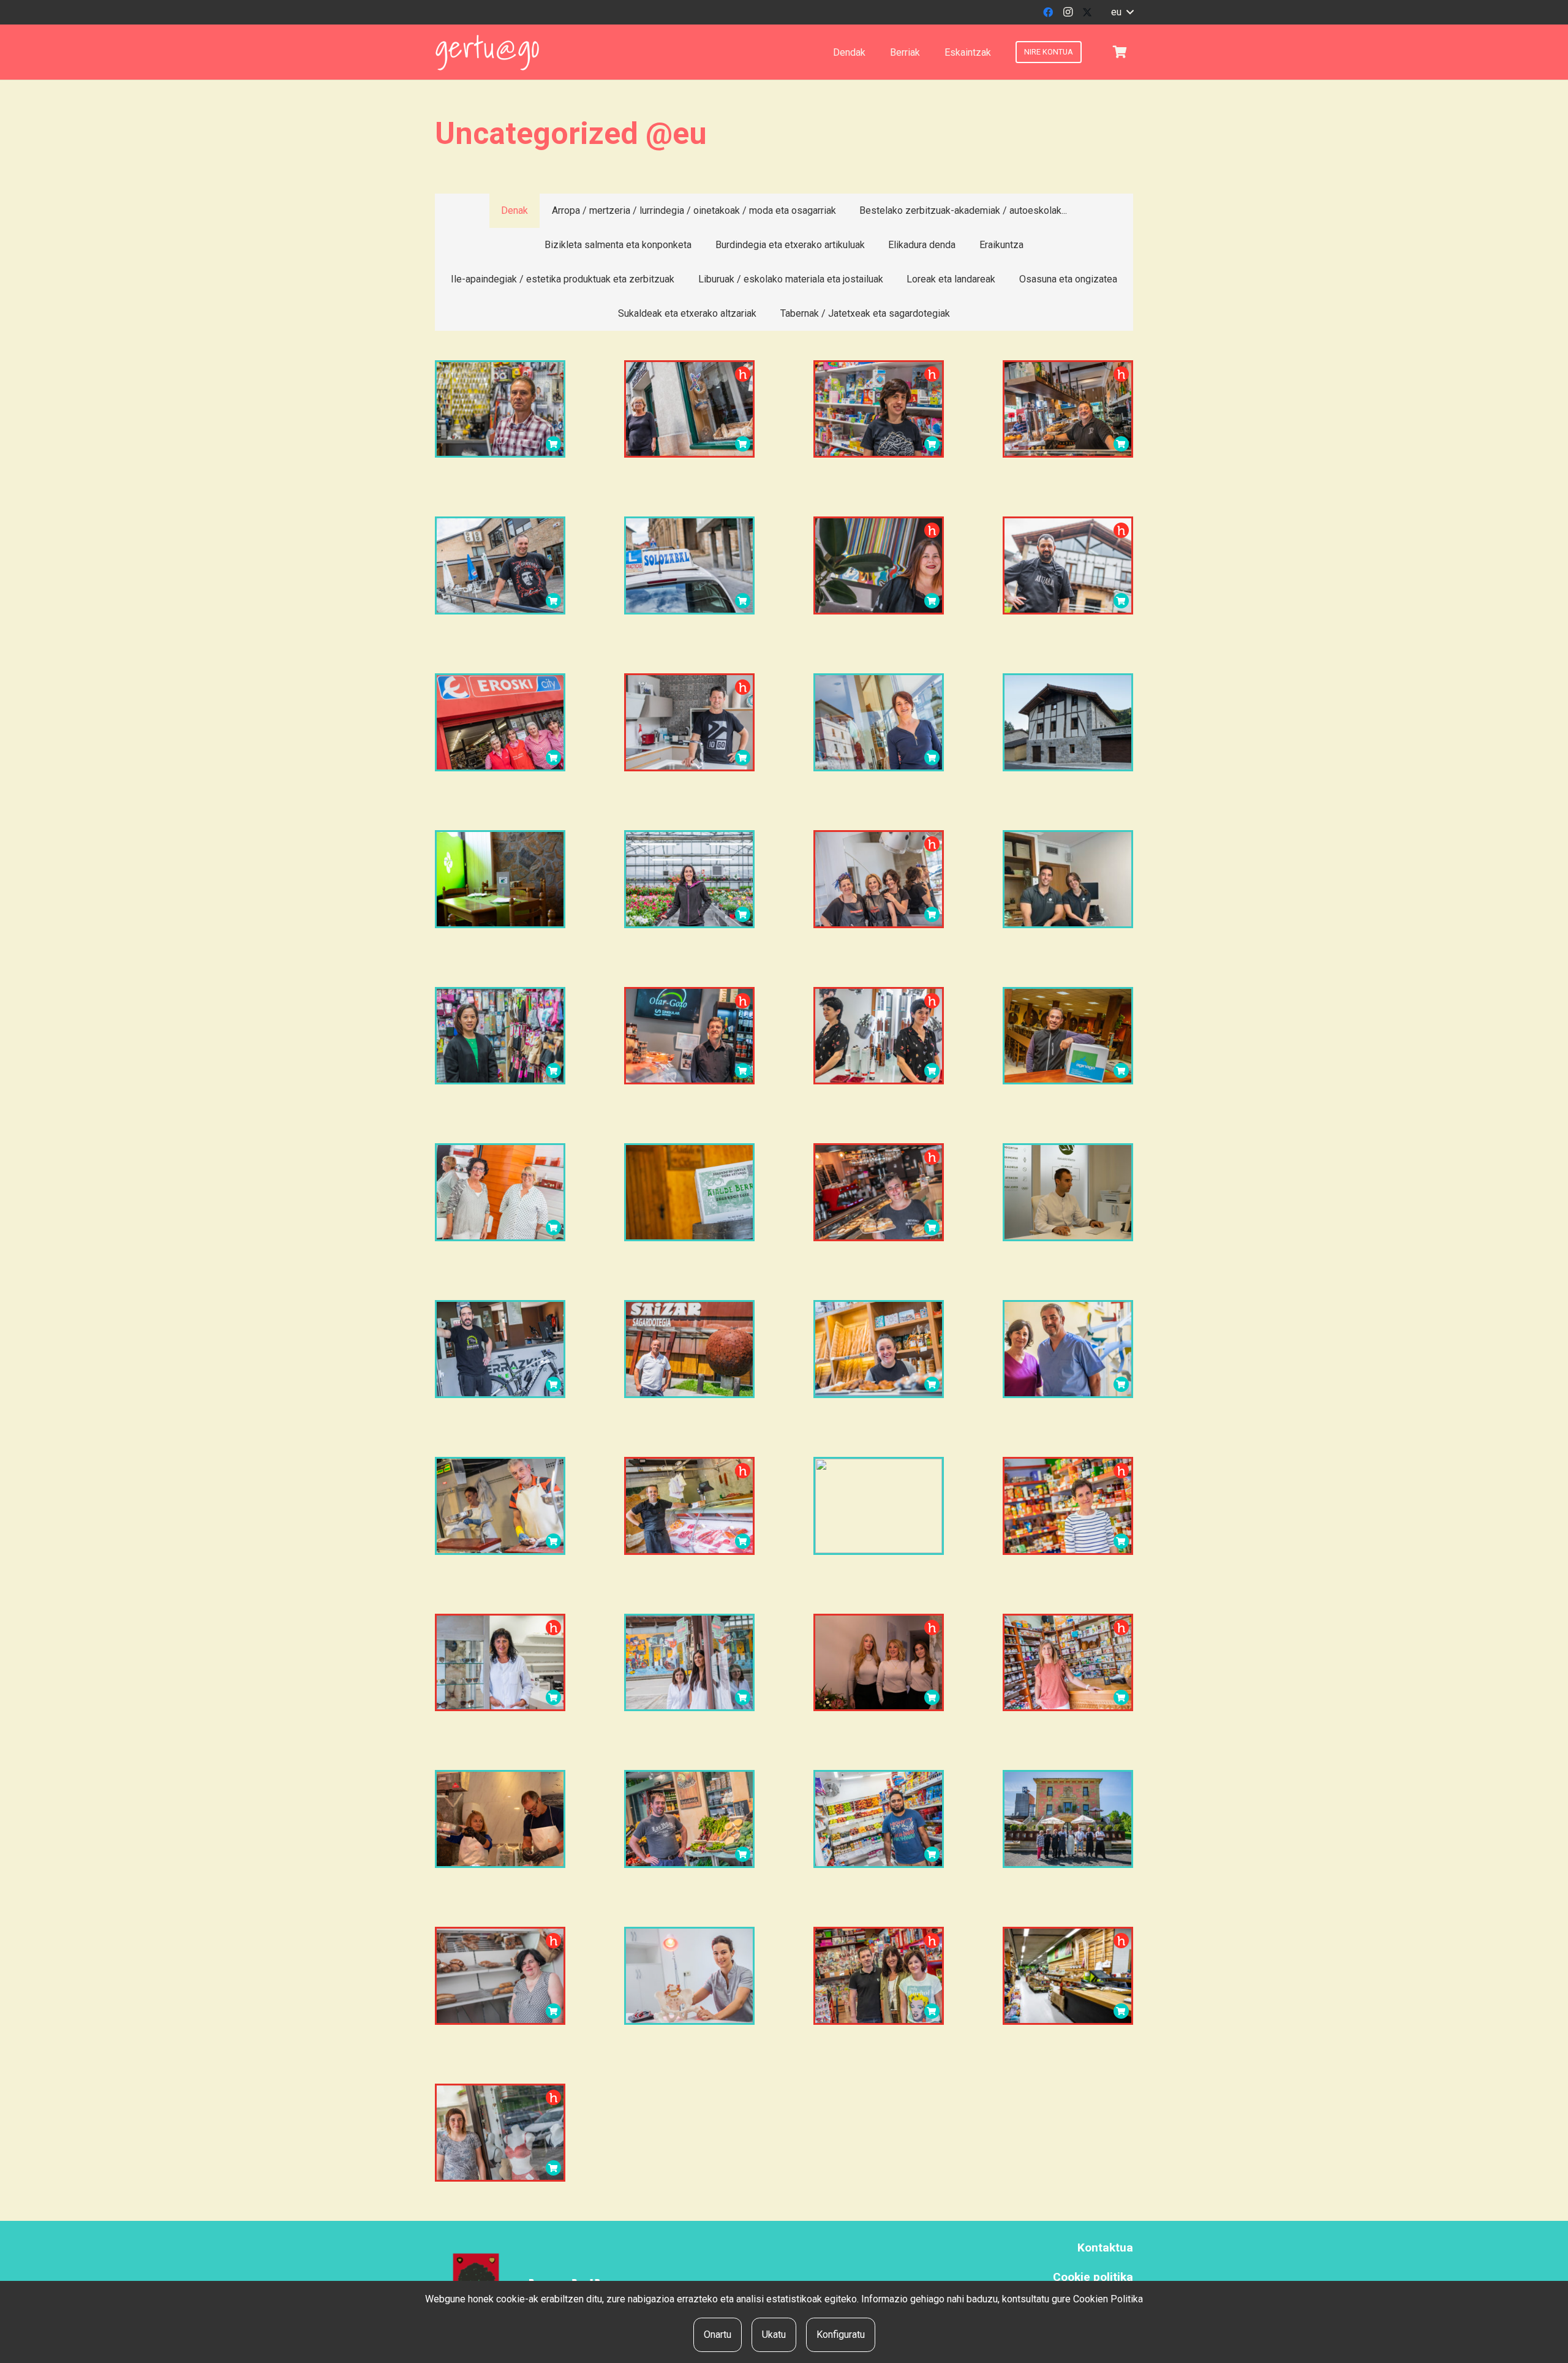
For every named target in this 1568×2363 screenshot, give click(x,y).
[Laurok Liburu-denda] (879, 1976)
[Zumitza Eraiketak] (1068, 722)
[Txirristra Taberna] (879, 1192)
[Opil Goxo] (500, 1976)
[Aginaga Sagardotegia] (1068, 1036)
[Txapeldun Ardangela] (500, 879)
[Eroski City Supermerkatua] (500, 722)
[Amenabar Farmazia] (689, 1663)
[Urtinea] (689, 879)
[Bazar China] (500, 1036)
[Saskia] (1120, 52)
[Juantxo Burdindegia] (500, 409)
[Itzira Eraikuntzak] (689, 722)
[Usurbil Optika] (500, 1663)
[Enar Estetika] (879, 1663)
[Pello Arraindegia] (500, 1819)
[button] (1122, 12)
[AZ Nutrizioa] (1068, 1192)
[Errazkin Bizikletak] (500, 1349)
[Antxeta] (879, 1506)
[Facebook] (1048, 12)
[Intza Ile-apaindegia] (879, 879)
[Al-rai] (879, 1819)
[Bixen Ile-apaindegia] (500, 1192)
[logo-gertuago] (487, 52)
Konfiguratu (841, 2335)
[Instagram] (1068, 12)
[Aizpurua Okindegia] (689, 409)
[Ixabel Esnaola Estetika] (879, 722)
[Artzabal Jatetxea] (1068, 565)
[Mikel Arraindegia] (500, 1506)
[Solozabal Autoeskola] (689, 565)
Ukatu (774, 2335)
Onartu (718, 2335)
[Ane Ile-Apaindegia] (879, 1036)
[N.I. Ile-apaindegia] (879, 565)
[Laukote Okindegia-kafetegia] (879, 1349)
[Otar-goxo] (689, 1036)
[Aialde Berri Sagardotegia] (689, 1192)
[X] (1087, 12)
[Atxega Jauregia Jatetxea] (1068, 1819)
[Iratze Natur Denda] (1068, 1663)
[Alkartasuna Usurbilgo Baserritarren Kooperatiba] (1068, 1976)
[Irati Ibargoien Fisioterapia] (689, 1976)
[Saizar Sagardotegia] (689, 1349)
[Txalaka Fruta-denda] (689, 1819)
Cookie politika (1093, 2277)
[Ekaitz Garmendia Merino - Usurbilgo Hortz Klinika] (1068, 1349)
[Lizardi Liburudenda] (879, 409)
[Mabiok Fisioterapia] (1068, 879)
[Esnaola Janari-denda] (1068, 1506)
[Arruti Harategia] (689, 1506)
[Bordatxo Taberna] (1068, 409)
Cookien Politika (1108, 2299)
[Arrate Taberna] (500, 565)
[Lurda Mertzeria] (500, 2133)
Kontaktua (1105, 2248)
